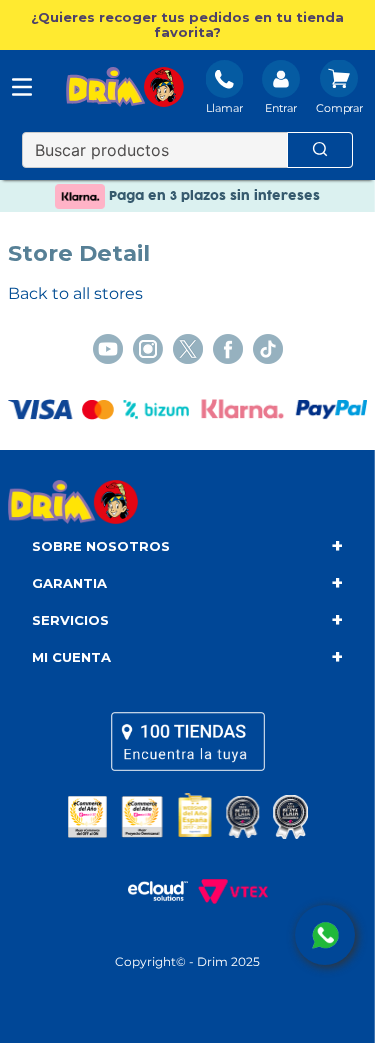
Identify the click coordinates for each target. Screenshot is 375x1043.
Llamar (224, 108)
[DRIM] (125, 89)
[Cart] (339, 89)
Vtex (228, 891)
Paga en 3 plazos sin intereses (212, 196)
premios (188, 816)
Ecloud (148, 891)
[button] (187, 25)
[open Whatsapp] (325, 935)
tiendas (188, 741)
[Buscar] (320, 150)
